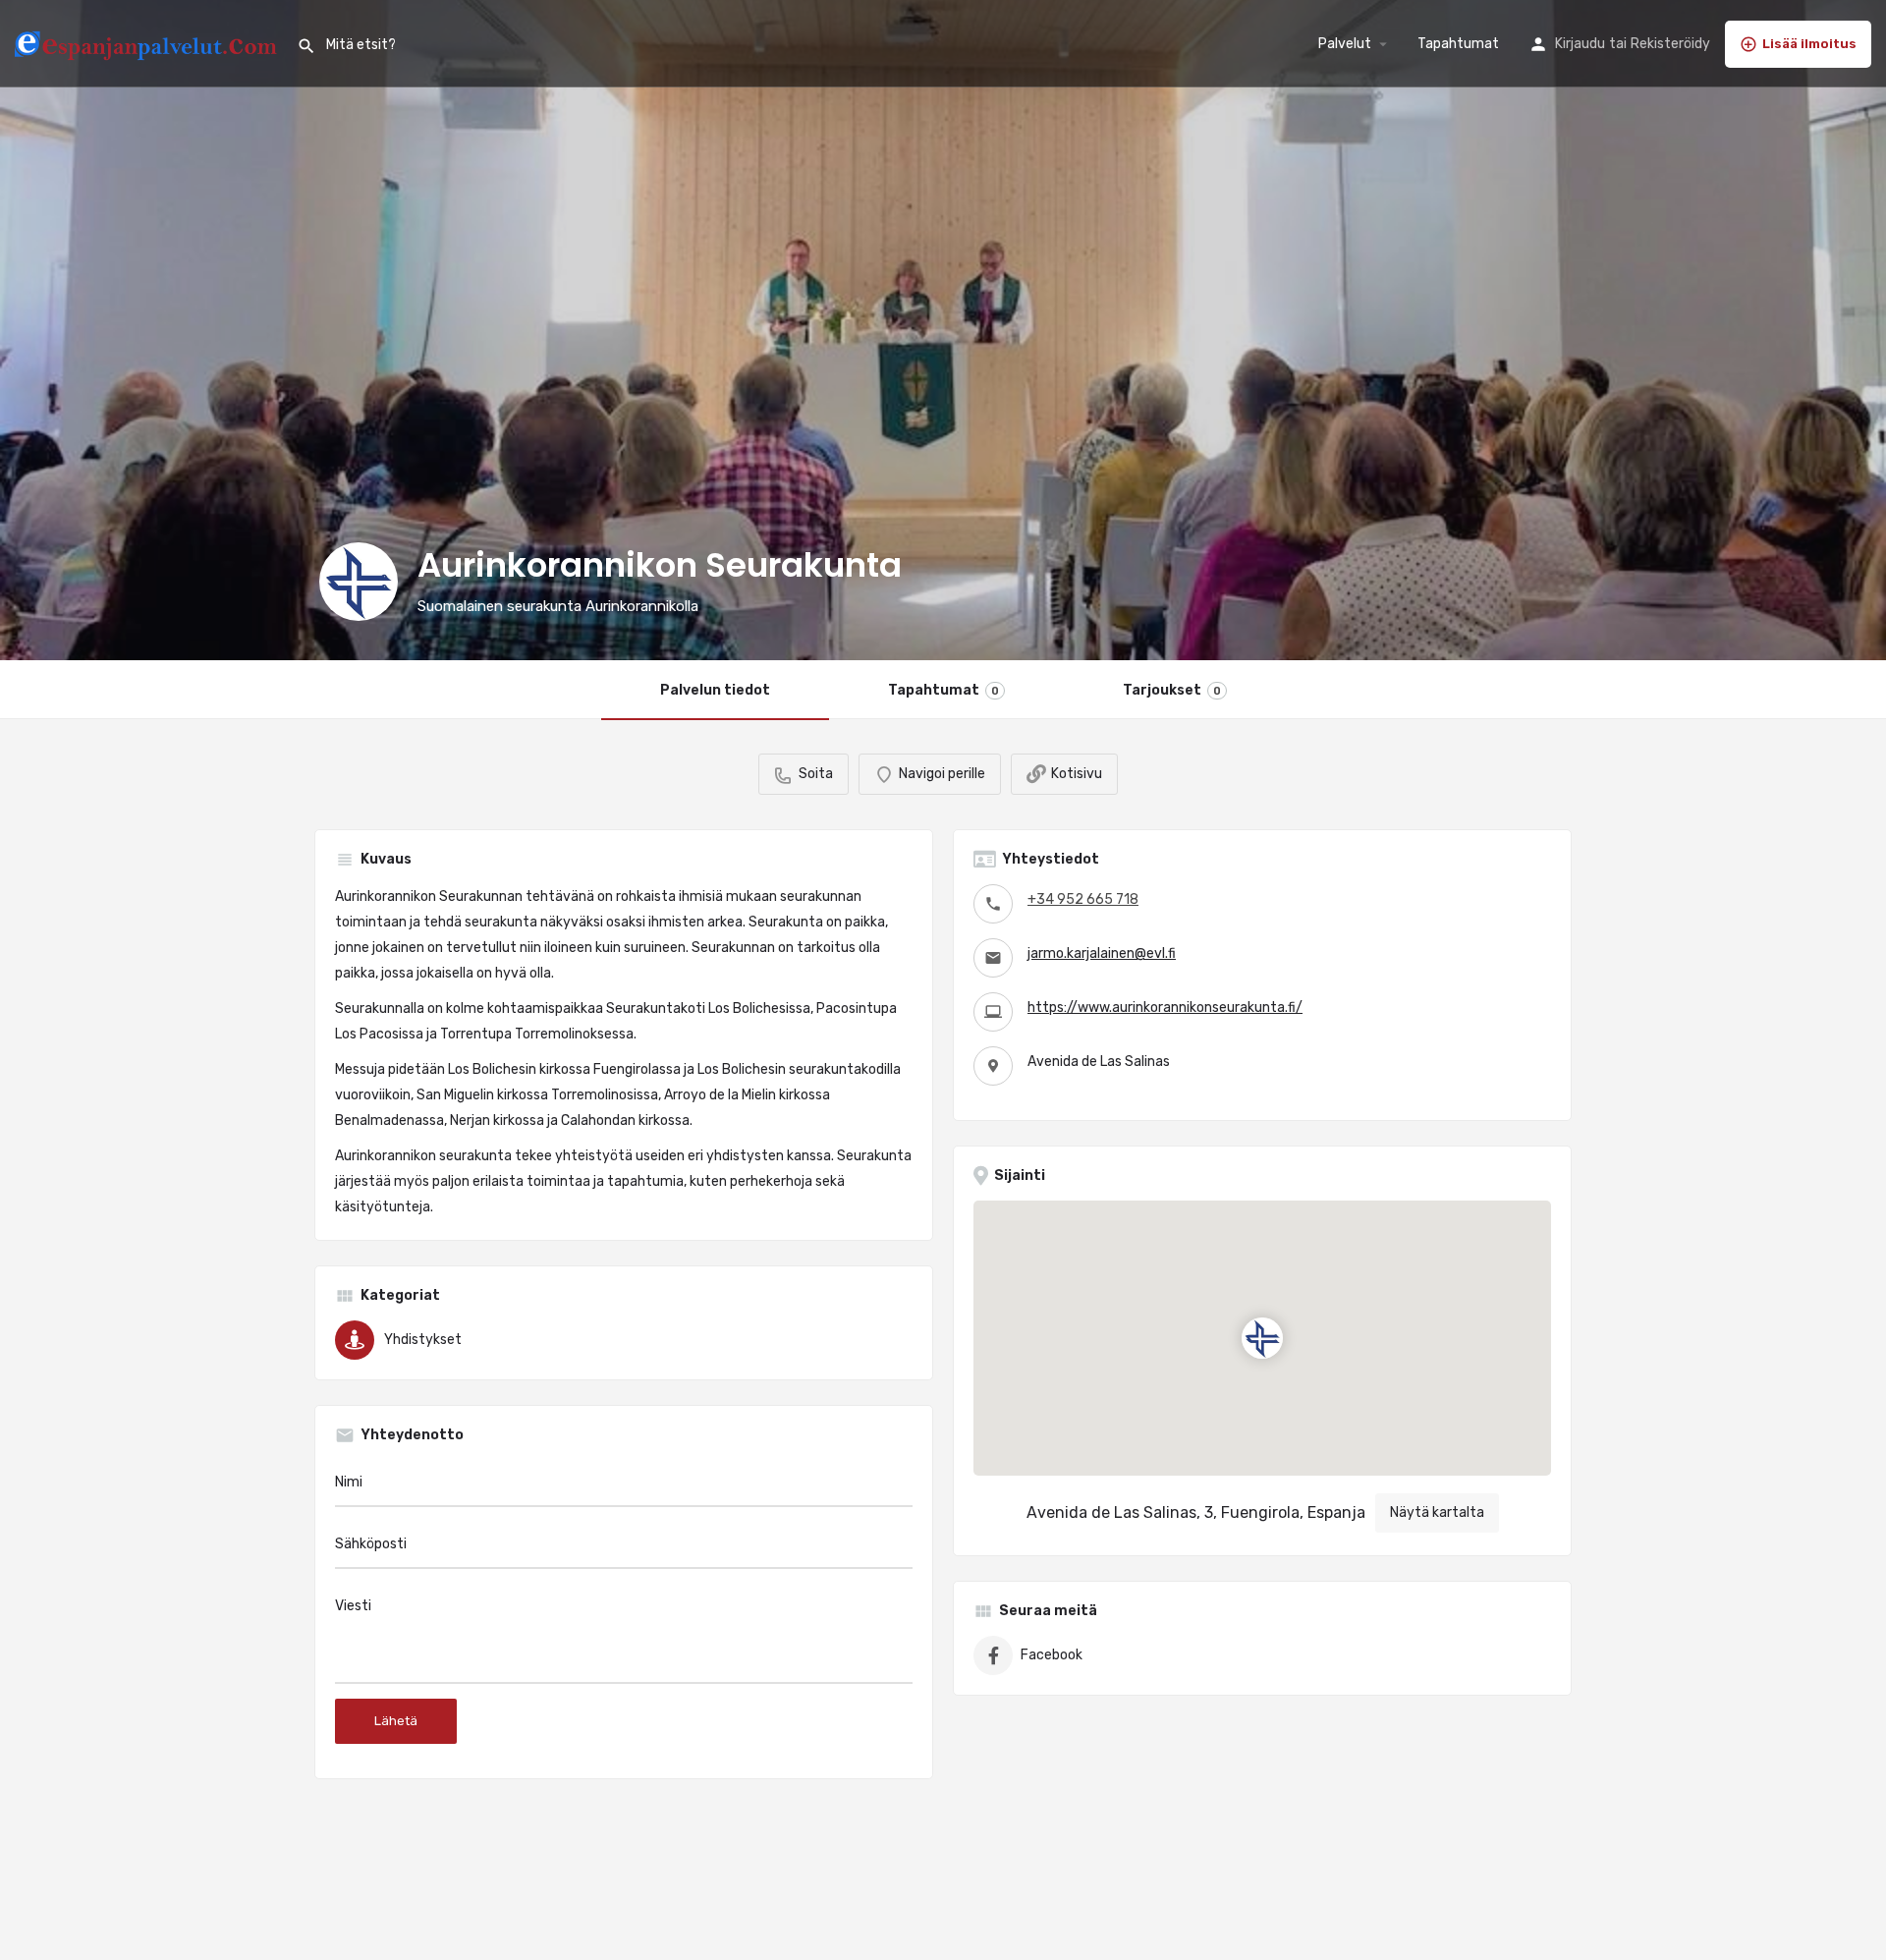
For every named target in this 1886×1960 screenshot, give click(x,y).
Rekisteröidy (1670, 44)
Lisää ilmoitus (1809, 44)
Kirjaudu (1580, 44)
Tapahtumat (1458, 44)
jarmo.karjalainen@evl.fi (1102, 953)
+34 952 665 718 (1083, 899)
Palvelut (1345, 44)
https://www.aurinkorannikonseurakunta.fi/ (1165, 1008)
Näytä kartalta (1437, 1512)
